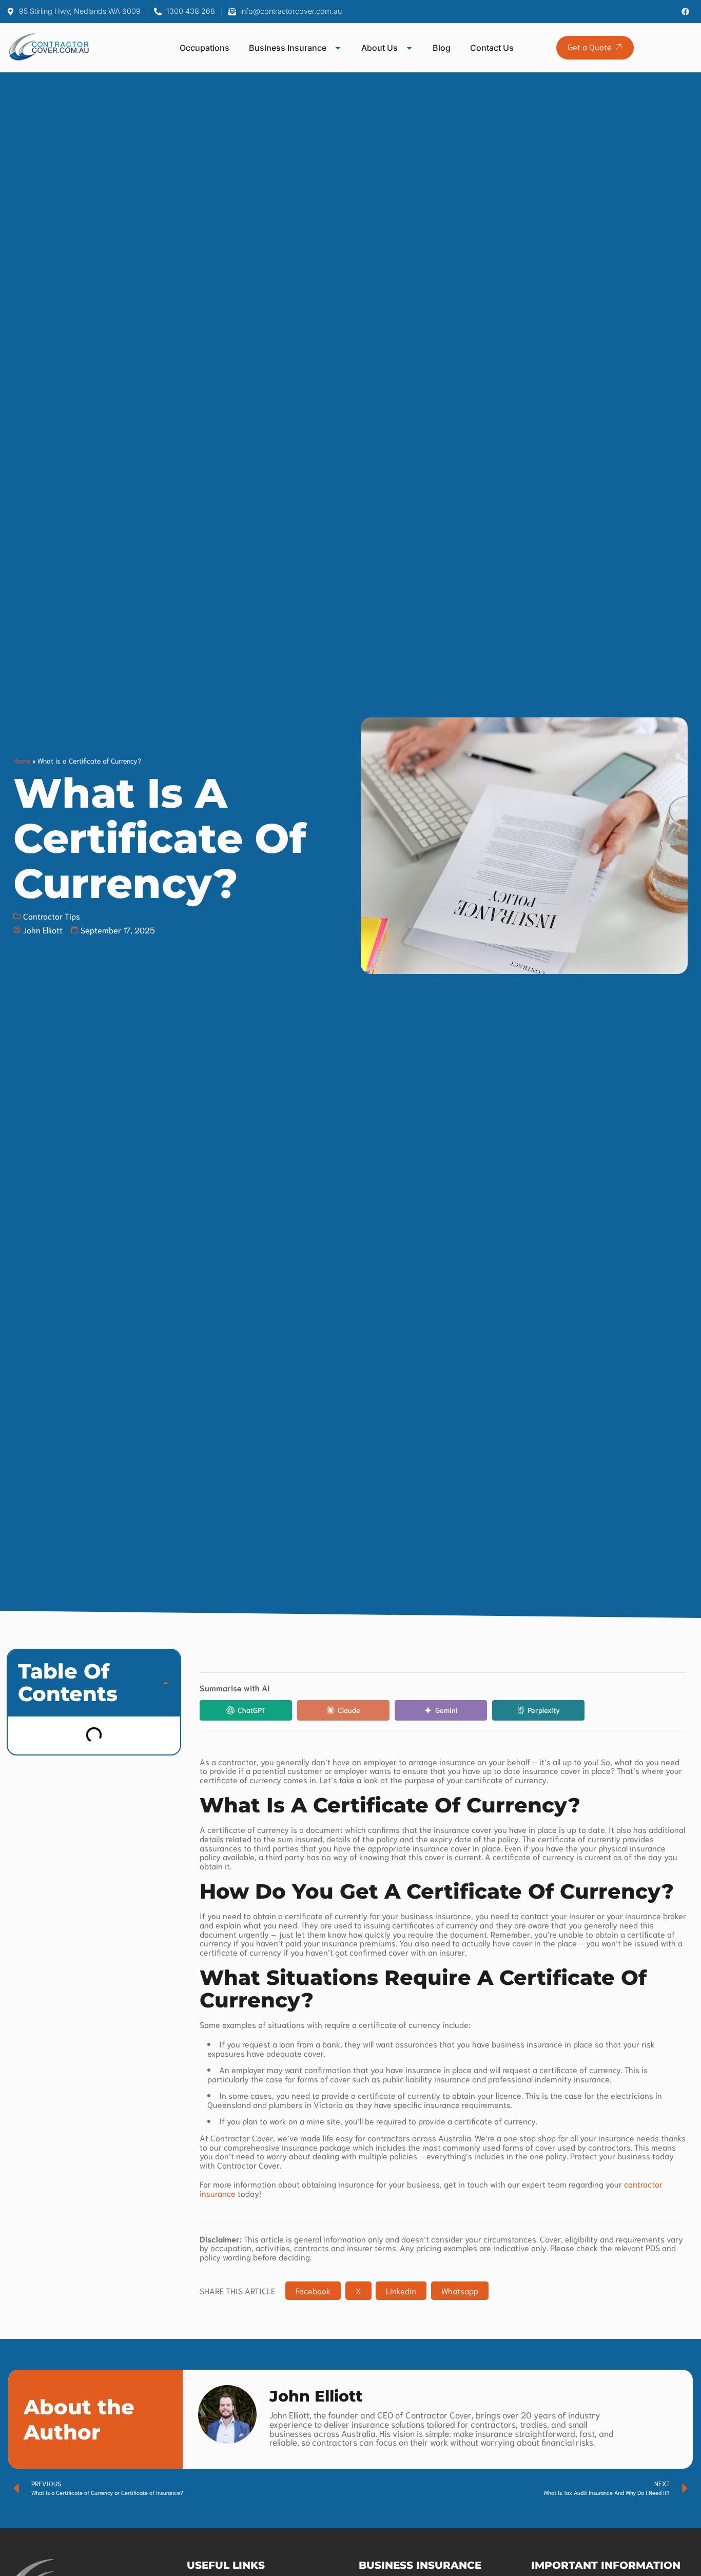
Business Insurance (288, 48)
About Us (379, 48)
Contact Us (492, 48)
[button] (166, 1683)
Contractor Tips (52, 916)
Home (22, 760)
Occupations (205, 48)
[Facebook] (685, 12)
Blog (442, 48)
